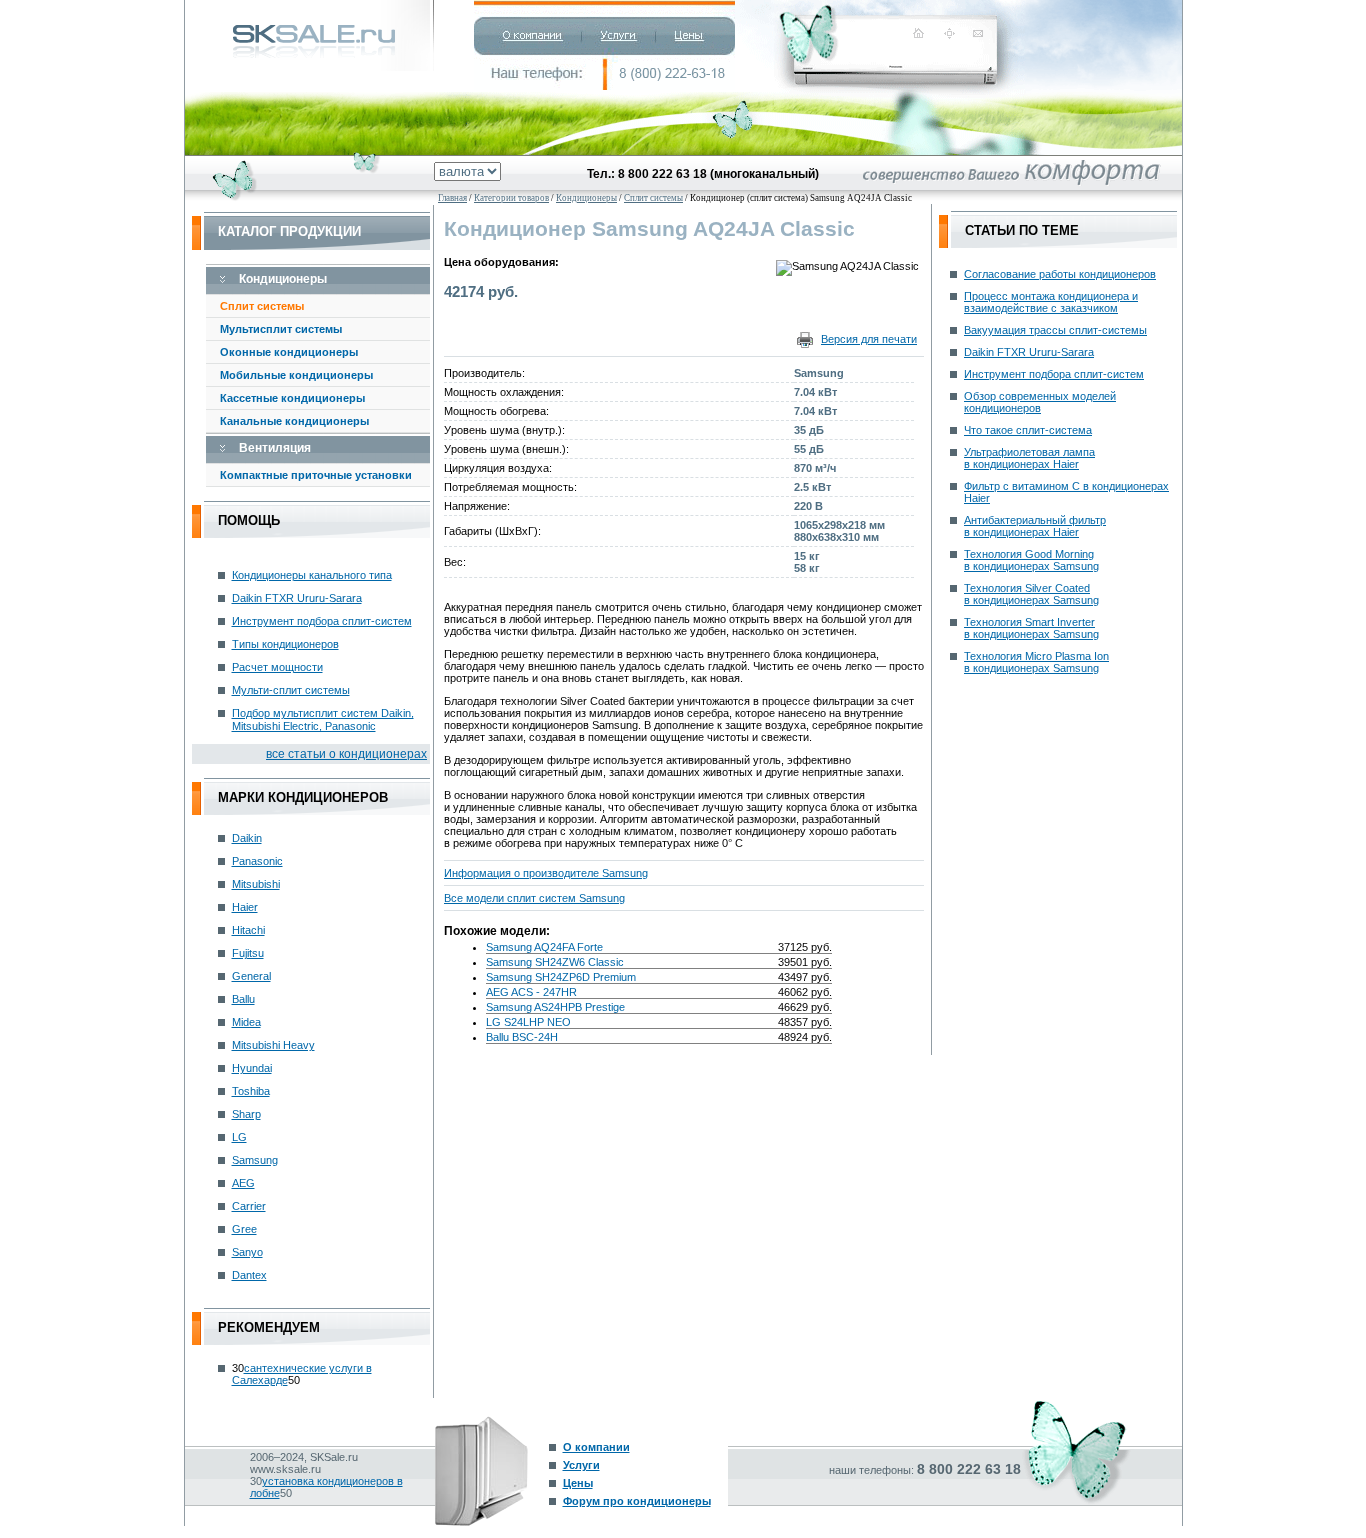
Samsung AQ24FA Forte (544, 947)
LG (239, 1137)
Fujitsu (248, 953)
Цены (578, 1483)
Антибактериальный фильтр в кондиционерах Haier (1035, 526)
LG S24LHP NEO (528, 1022)
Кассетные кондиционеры (292, 398)
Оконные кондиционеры (289, 352)
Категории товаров (511, 198)
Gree (244, 1229)
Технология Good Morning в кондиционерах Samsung (1031, 560)
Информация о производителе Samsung (546, 873)
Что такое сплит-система (1028, 430)
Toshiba (251, 1091)
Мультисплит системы (281, 329)
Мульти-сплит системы (291, 690)
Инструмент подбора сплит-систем (322, 621)
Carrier (249, 1206)
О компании (596, 1447)
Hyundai (252, 1068)
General (251, 976)
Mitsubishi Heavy (273, 1045)
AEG (243, 1183)
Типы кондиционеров (285, 644)
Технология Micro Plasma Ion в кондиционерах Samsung (1036, 662)
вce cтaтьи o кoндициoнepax (346, 754)
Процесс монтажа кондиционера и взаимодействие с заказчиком (1051, 302)
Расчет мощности (277, 667)
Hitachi (248, 930)
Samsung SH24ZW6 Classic (555, 962)
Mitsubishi (256, 884)
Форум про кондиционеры (637, 1501)
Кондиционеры (586, 198)
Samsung (255, 1160)
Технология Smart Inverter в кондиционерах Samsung (1031, 628)
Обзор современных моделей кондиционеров (1040, 402)
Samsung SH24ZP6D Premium (561, 977)
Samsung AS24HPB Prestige (555, 1007)
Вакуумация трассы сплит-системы (1055, 330)
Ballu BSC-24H (522, 1037)
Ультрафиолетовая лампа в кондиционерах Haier (1029, 458)
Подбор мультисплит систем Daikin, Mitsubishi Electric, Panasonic (323, 719)
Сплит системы (262, 306)
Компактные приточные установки (316, 475)
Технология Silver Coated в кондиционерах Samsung (1031, 594)
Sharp (246, 1114)
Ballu (243, 999)
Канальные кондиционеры (294, 421)
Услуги (581, 1465)
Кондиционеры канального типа (312, 575)
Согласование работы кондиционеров (1060, 274)
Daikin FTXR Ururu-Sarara (297, 598)
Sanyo (247, 1252)
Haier (245, 907)
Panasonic (257, 861)
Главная (452, 198)
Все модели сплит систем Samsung (534, 898)
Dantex (249, 1275)
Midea (246, 1022)
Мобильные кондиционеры (296, 375)
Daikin (247, 838)
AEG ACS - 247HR (531, 992)
